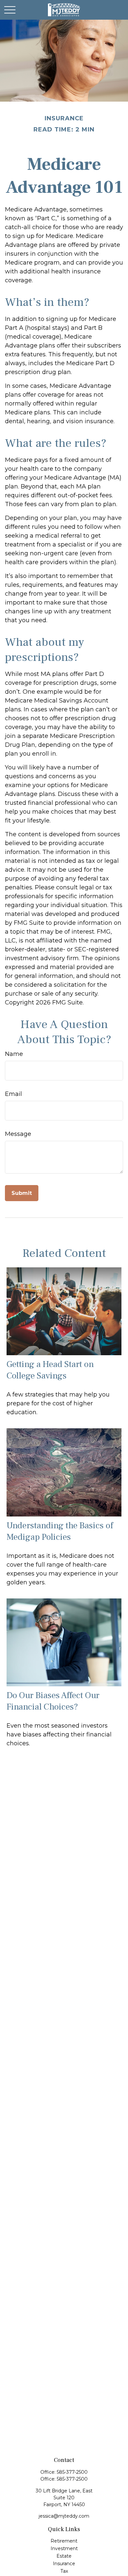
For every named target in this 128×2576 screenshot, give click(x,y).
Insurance (64, 2564)
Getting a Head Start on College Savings (50, 1370)
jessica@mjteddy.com (64, 2516)
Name (14, 1054)
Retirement (64, 2541)
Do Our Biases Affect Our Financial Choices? (53, 1701)
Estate (64, 2556)
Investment (64, 2548)
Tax (64, 2571)
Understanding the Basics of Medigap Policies (60, 1531)
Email (13, 1094)
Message (18, 1134)
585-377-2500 (72, 2472)
